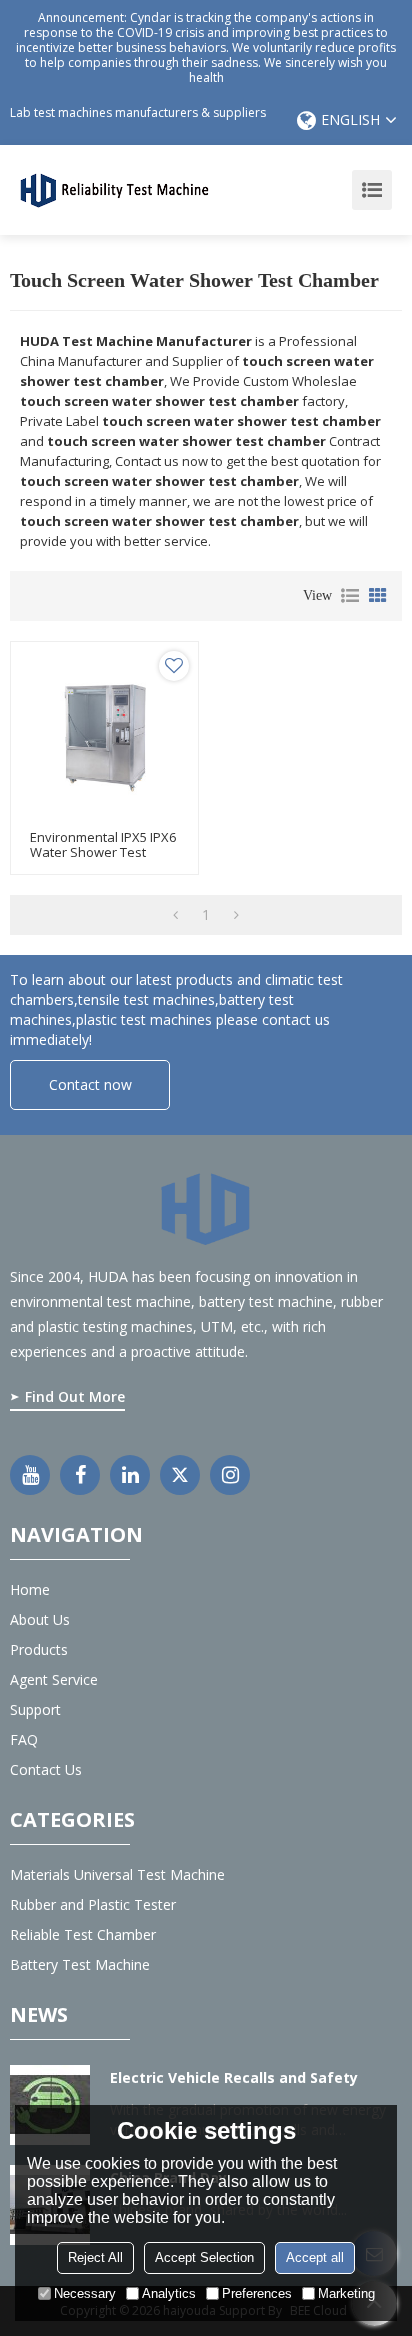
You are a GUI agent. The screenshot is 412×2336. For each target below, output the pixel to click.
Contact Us (46, 1769)
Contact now (90, 1084)
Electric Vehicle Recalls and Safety (234, 2077)
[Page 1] (175, 915)
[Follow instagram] (230, 1475)
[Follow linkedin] (130, 1475)
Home (30, 1589)
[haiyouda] (115, 189)
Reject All (95, 2257)
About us (40, 1619)
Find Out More (75, 1396)
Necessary (85, 2293)
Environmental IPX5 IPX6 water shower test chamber (103, 852)
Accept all (315, 2257)
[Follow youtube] (30, 1475)
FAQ (24, 1739)
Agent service (54, 1679)
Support (35, 1709)
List (350, 596)
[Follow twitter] (180, 1475)
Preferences (257, 2293)
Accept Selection (204, 2257)
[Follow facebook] (80, 1475)
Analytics (169, 2293)
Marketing (346, 2293)
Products (39, 1649)
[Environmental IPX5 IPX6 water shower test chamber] (104, 735)
